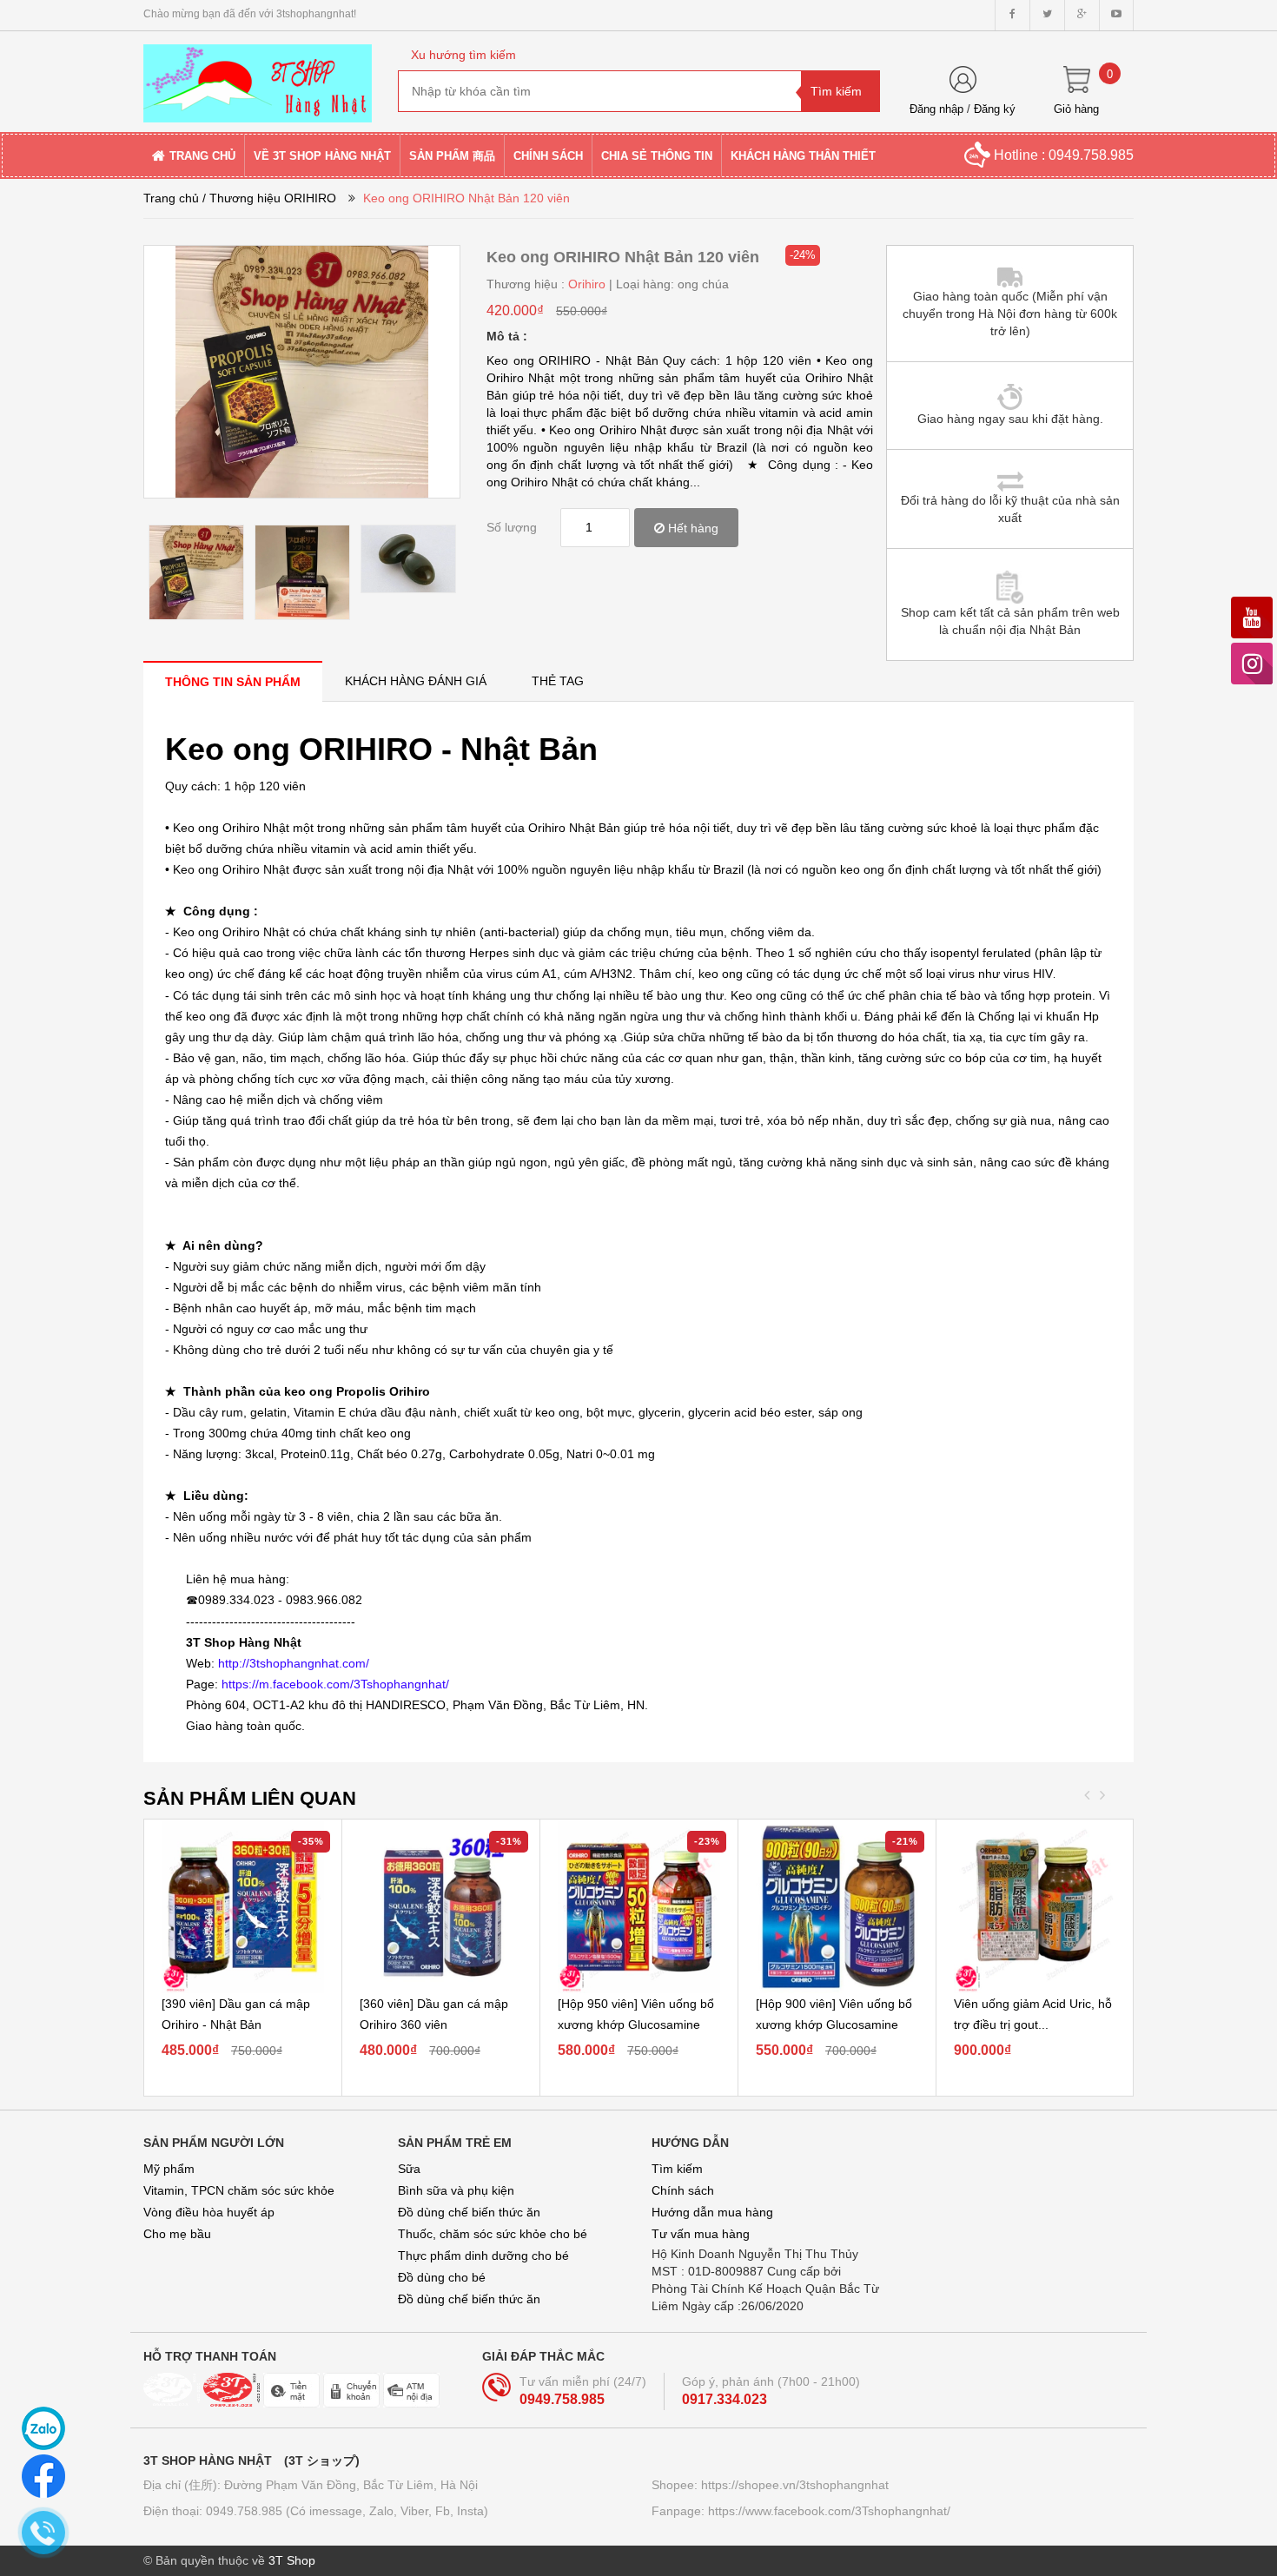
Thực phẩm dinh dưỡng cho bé (483, 2256)
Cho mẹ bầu (177, 2234)
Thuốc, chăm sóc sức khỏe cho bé (493, 2234)
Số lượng (512, 527)
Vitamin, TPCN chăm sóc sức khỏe (239, 2190)
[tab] (233, 681)
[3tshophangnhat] (258, 76)
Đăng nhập (936, 109)
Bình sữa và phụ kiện (456, 2190)
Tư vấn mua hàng (701, 2234)
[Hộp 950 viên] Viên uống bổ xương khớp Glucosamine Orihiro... (636, 2024)
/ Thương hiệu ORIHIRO (269, 198)
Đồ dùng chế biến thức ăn (469, 2212)
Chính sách (683, 2190)
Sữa (409, 2169)
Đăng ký (995, 109)
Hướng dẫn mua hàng (712, 2212)
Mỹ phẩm (169, 2169)
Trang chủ (171, 198)
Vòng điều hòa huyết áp (209, 2212)
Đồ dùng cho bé (442, 2277)
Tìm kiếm (677, 2169)
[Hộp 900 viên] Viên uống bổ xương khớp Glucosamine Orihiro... (834, 2024)
